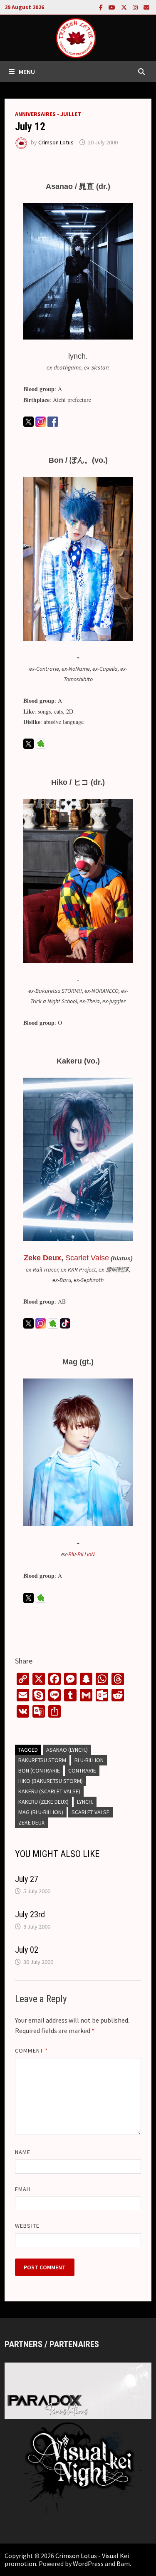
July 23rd (30, 1914)
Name (23, 2152)
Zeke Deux (42, 1258)
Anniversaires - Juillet (48, 114)
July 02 (27, 1950)
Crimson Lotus (56, 142)
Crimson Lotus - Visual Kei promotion (67, 2560)
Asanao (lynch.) (67, 1750)
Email (23, 2189)
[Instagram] (136, 7)
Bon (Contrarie (39, 1770)
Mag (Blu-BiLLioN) (41, 1812)
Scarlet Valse (90, 1812)
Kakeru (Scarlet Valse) (49, 1791)
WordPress (88, 2564)
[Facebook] (102, 7)
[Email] (146, 7)
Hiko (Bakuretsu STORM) (51, 1781)
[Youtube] (113, 7)
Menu (27, 72)
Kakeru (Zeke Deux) (43, 1802)
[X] (125, 7)
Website (27, 2226)
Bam (123, 2564)
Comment (31, 2050)
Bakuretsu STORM (42, 1760)
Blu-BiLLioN (82, 1554)
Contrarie (82, 1770)
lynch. (85, 1802)
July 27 (27, 1879)
